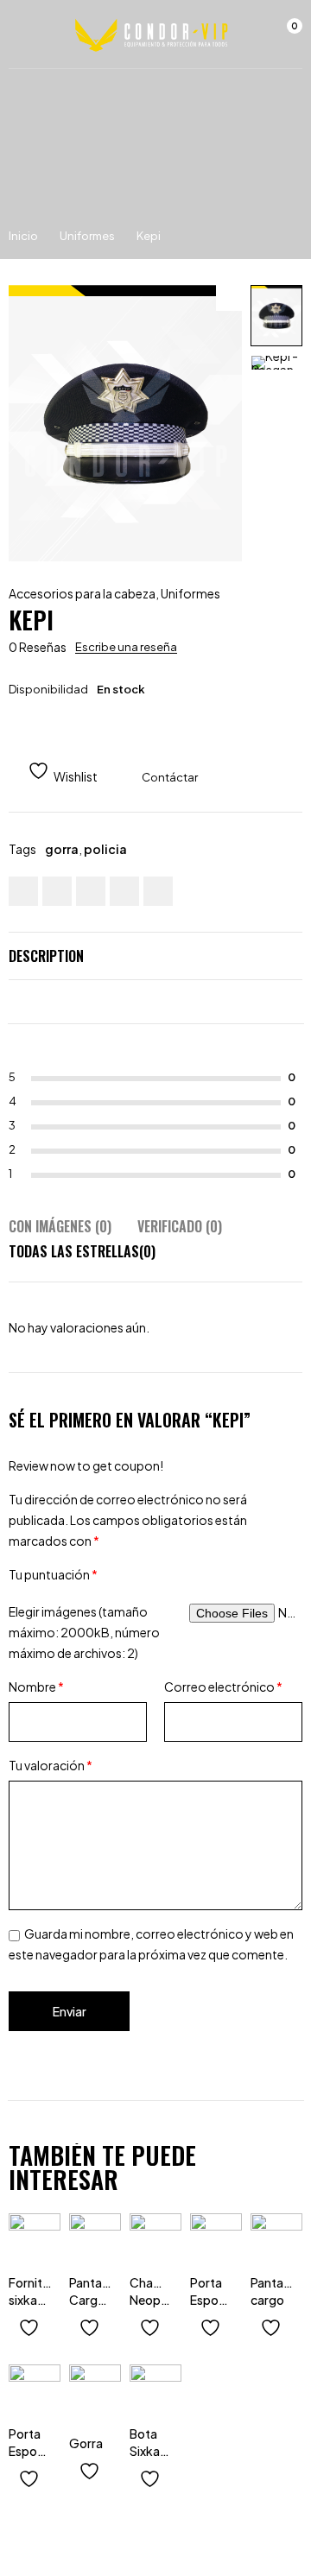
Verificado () (180, 1227)
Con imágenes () (60, 1227)
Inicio (23, 236)
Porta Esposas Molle (214, 2300)
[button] (229, 298)
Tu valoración (51, 1765)
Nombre (36, 1687)
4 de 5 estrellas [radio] (210, 1574)
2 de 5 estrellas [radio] (158, 1574)
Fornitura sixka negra (35, 2300)
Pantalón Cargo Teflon (94, 2300)
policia (105, 849)
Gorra (86, 2443)
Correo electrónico (223, 1687)
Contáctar (170, 777)
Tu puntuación (53, 1574)
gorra (62, 849)
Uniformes (87, 236)
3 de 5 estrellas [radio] (184, 1574)
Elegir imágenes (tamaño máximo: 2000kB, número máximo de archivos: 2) (84, 1632)
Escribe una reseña (126, 647)
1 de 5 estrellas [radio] (132, 1574)
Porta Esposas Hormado (36, 2451)
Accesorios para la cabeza (82, 593)
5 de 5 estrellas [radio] (236, 1574)
